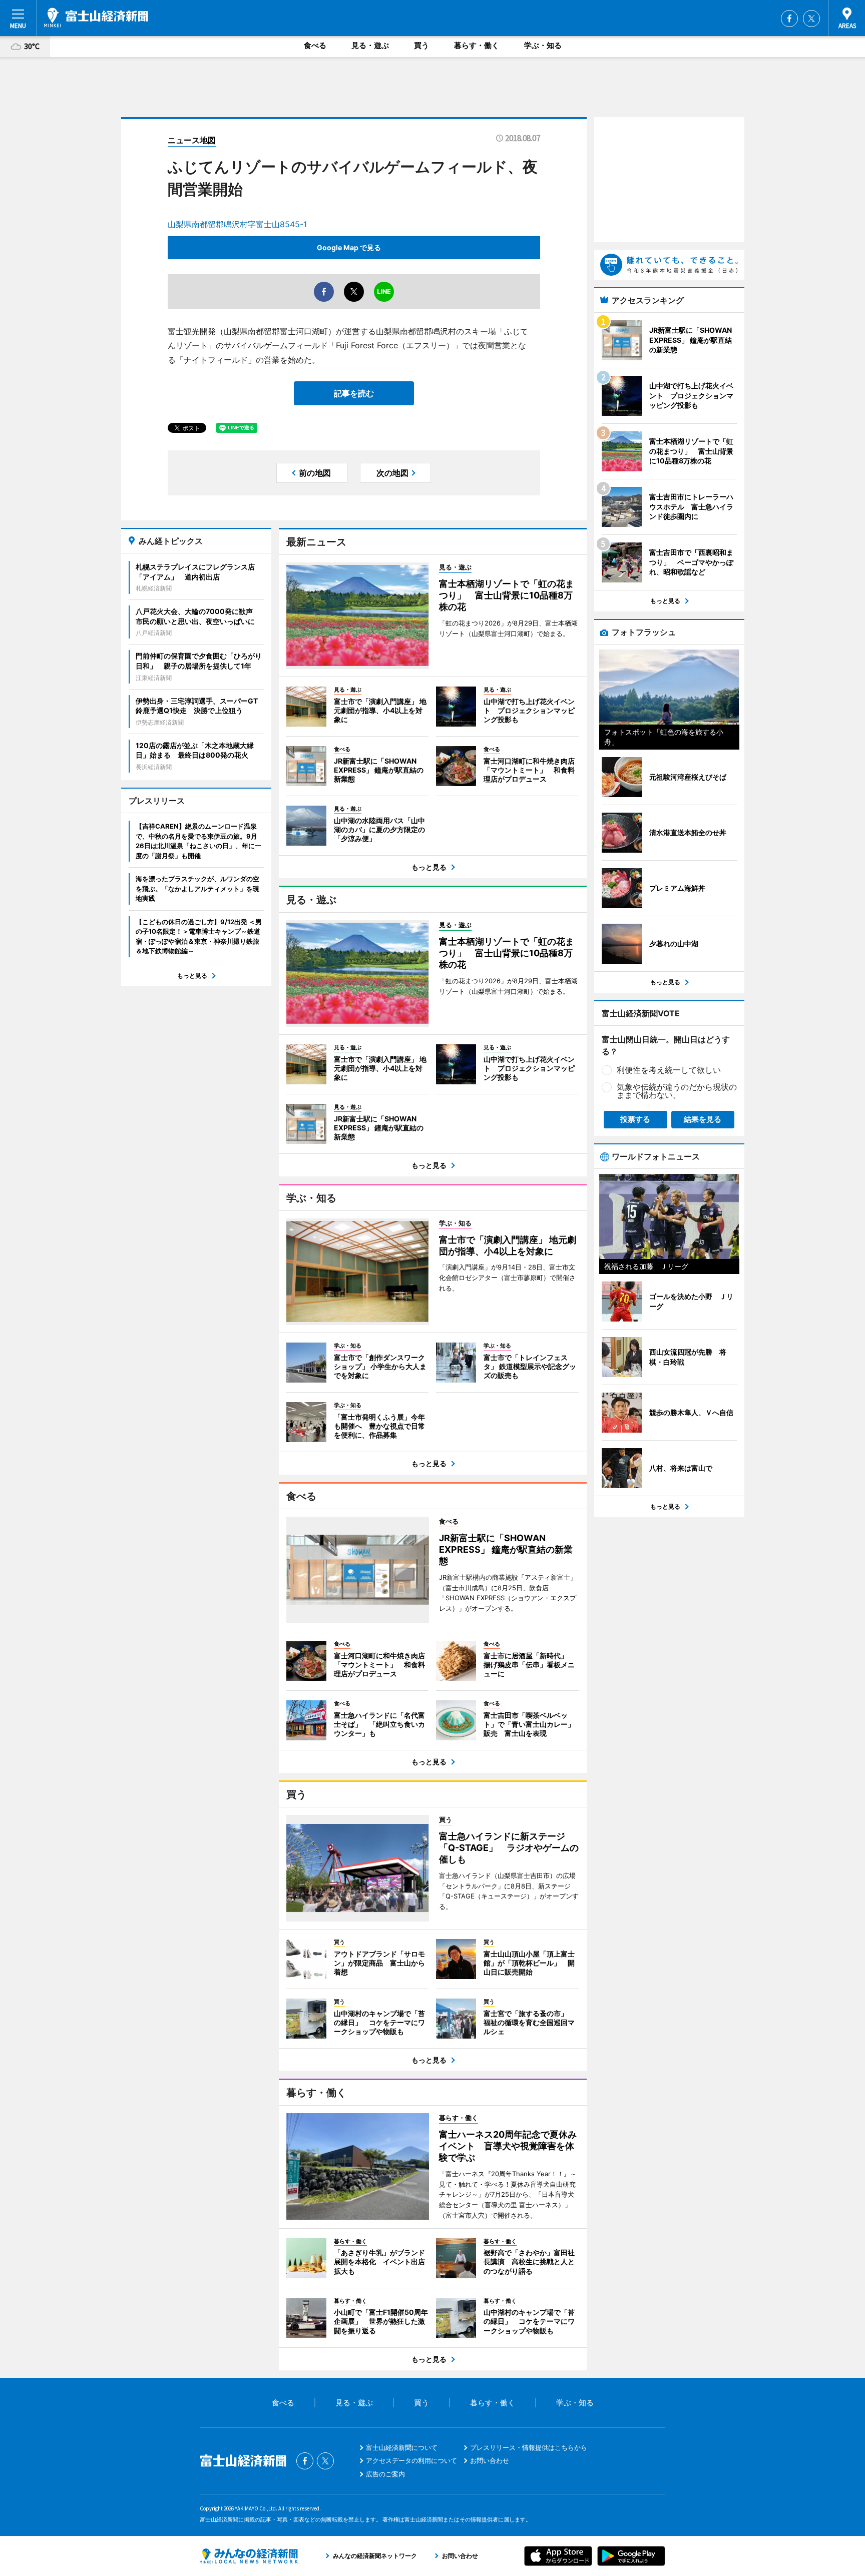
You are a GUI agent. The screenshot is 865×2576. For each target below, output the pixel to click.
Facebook (789, 19)
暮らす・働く (477, 45)
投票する (635, 1119)
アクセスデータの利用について (411, 2460)
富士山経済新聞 (96, 18)
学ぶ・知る (543, 45)
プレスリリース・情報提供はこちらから (529, 2447)
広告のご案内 (385, 2474)
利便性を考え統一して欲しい (669, 1070)
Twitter (811, 19)
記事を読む (354, 393)
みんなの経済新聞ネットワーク (249, 2556)
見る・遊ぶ (370, 45)
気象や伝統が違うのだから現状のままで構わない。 (677, 1091)
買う (421, 45)
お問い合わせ (490, 2460)
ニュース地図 (192, 140)
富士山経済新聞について (402, 2447)
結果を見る (703, 1119)
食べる (315, 45)
